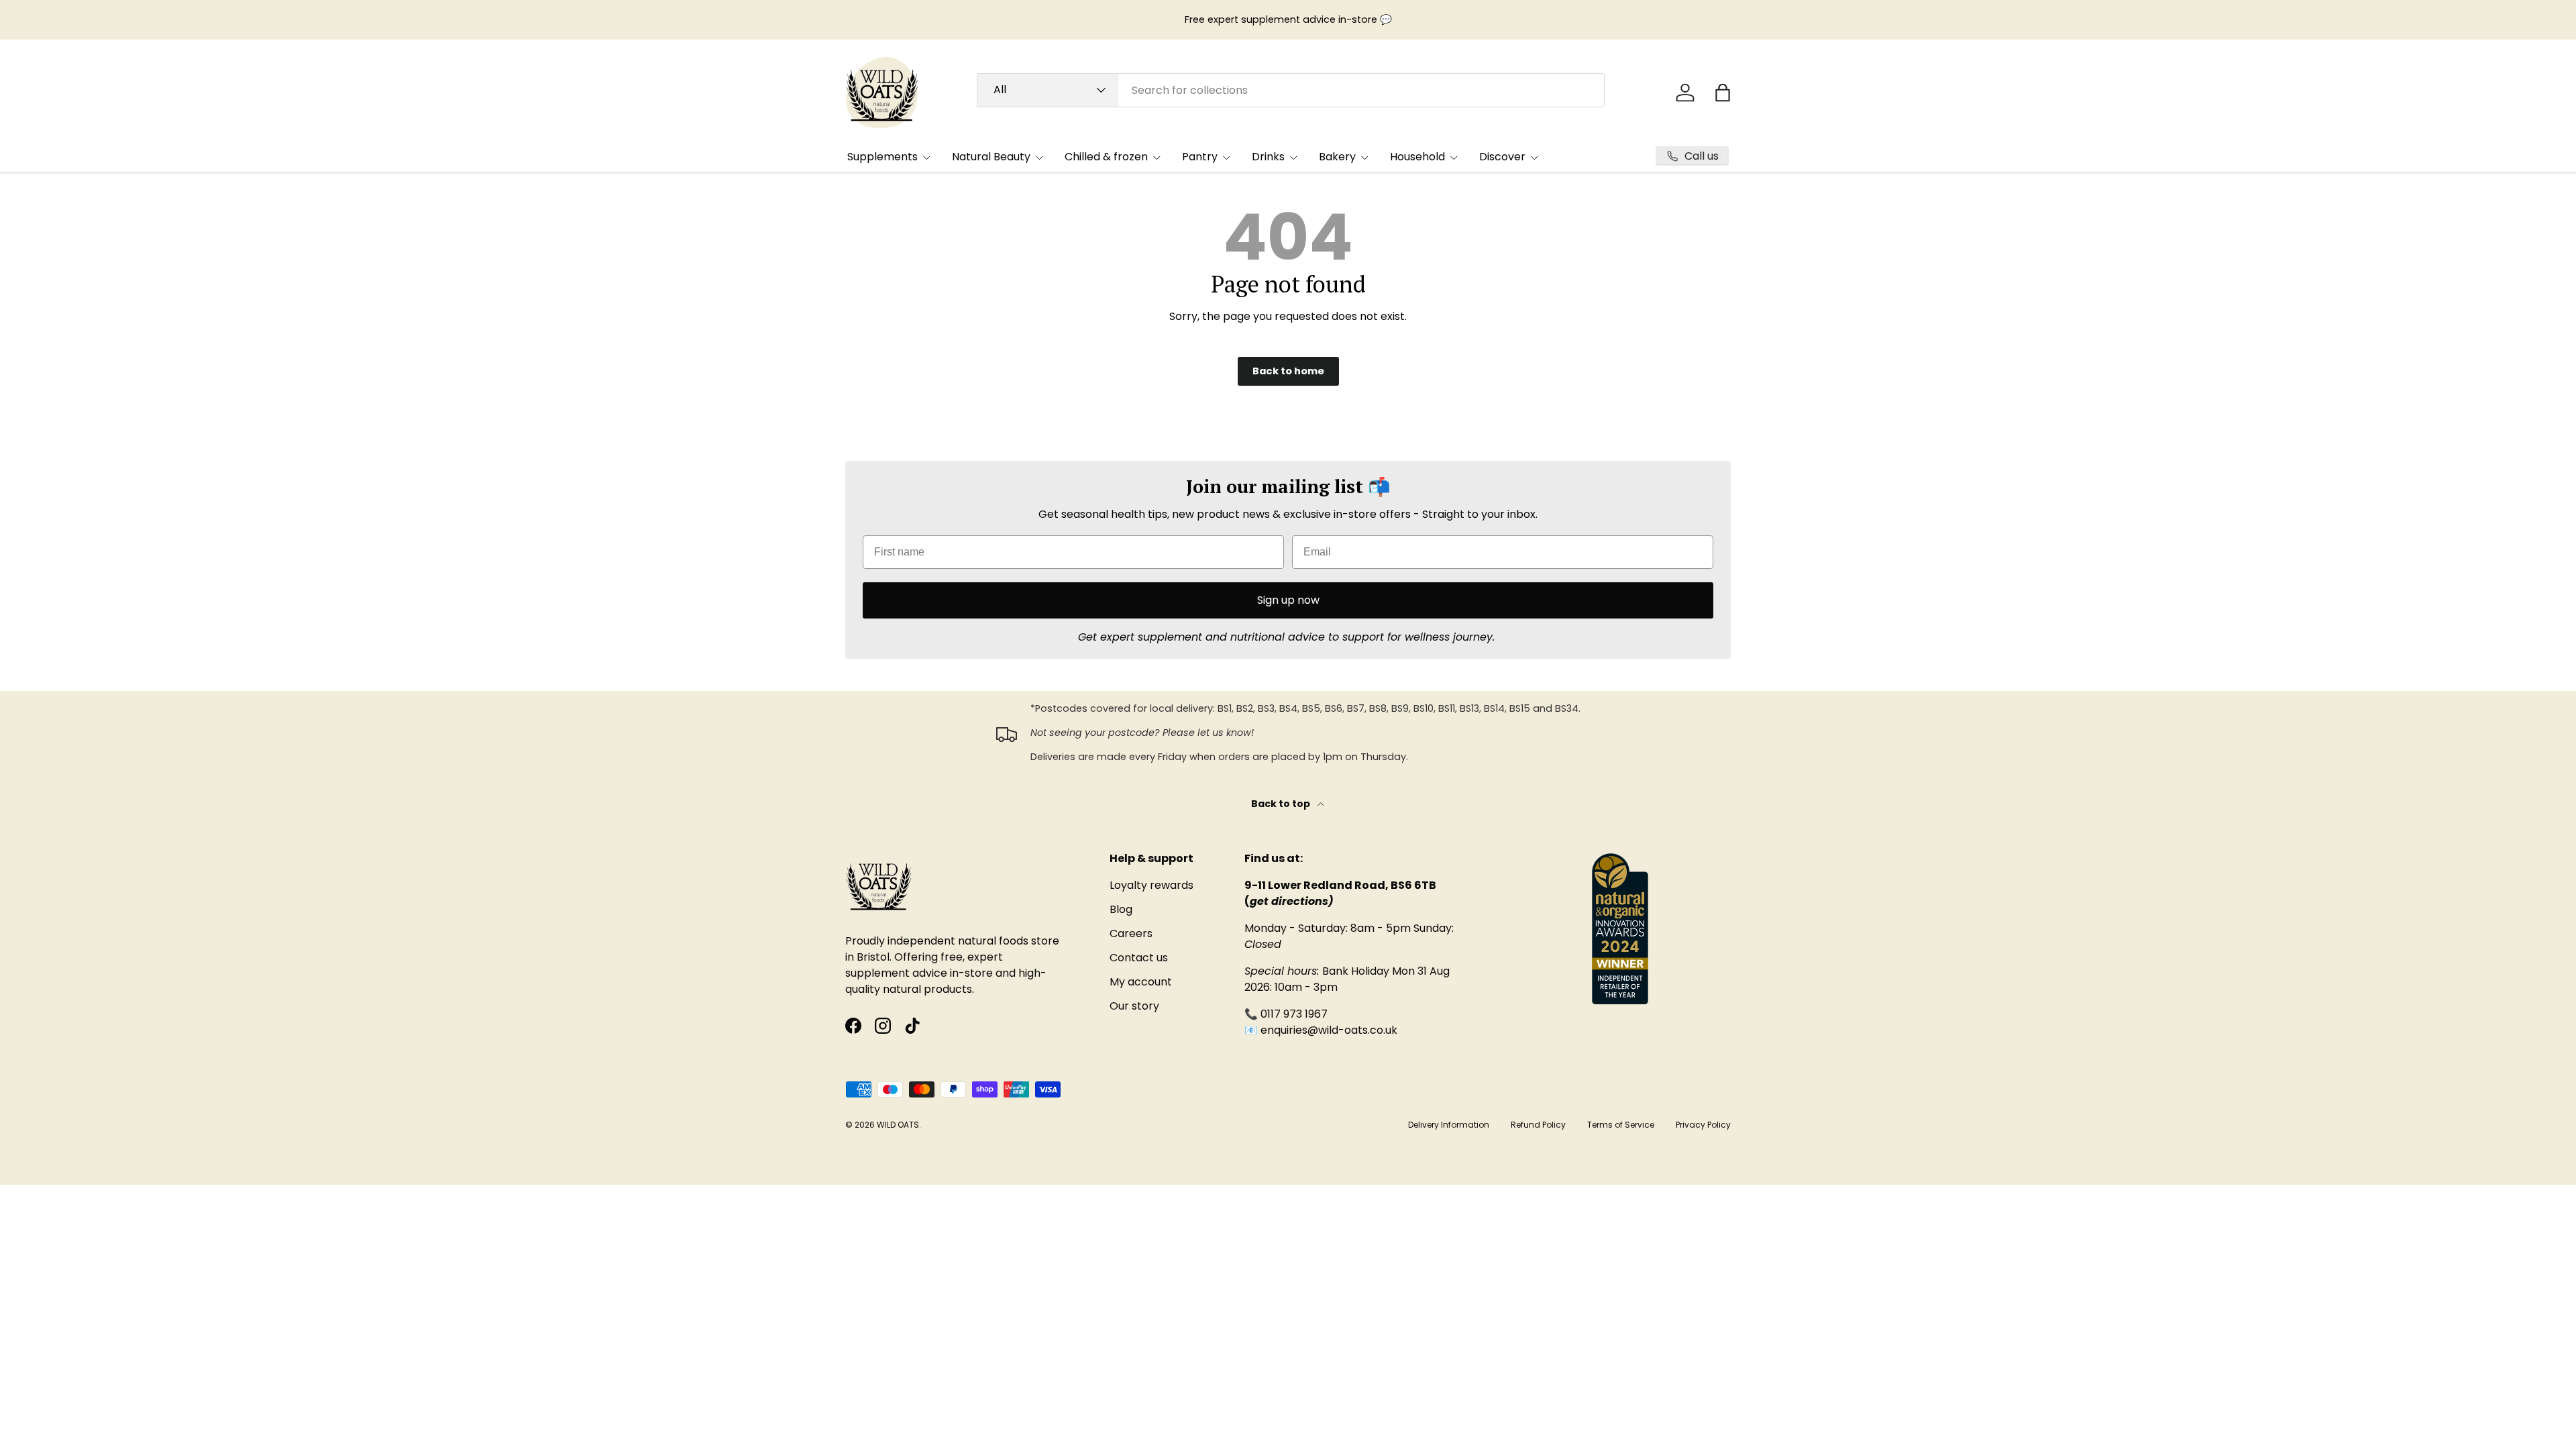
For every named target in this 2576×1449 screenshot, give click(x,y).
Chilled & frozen (1106, 157)
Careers (1131, 933)
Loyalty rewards (1151, 885)
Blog (1121, 909)
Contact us (1139, 958)
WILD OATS (898, 1125)
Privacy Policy (1703, 1125)
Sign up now (1288, 600)
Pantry (1200, 157)
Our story (1134, 1006)
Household (1417, 157)
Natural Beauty (991, 157)
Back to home (1288, 371)
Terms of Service (1621, 1125)
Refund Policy (1538, 1125)
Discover (1502, 157)
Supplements (882, 157)
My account (1141, 982)
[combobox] (1291, 90)
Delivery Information (1449, 1125)
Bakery (1337, 157)
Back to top (1282, 804)
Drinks (1268, 157)
